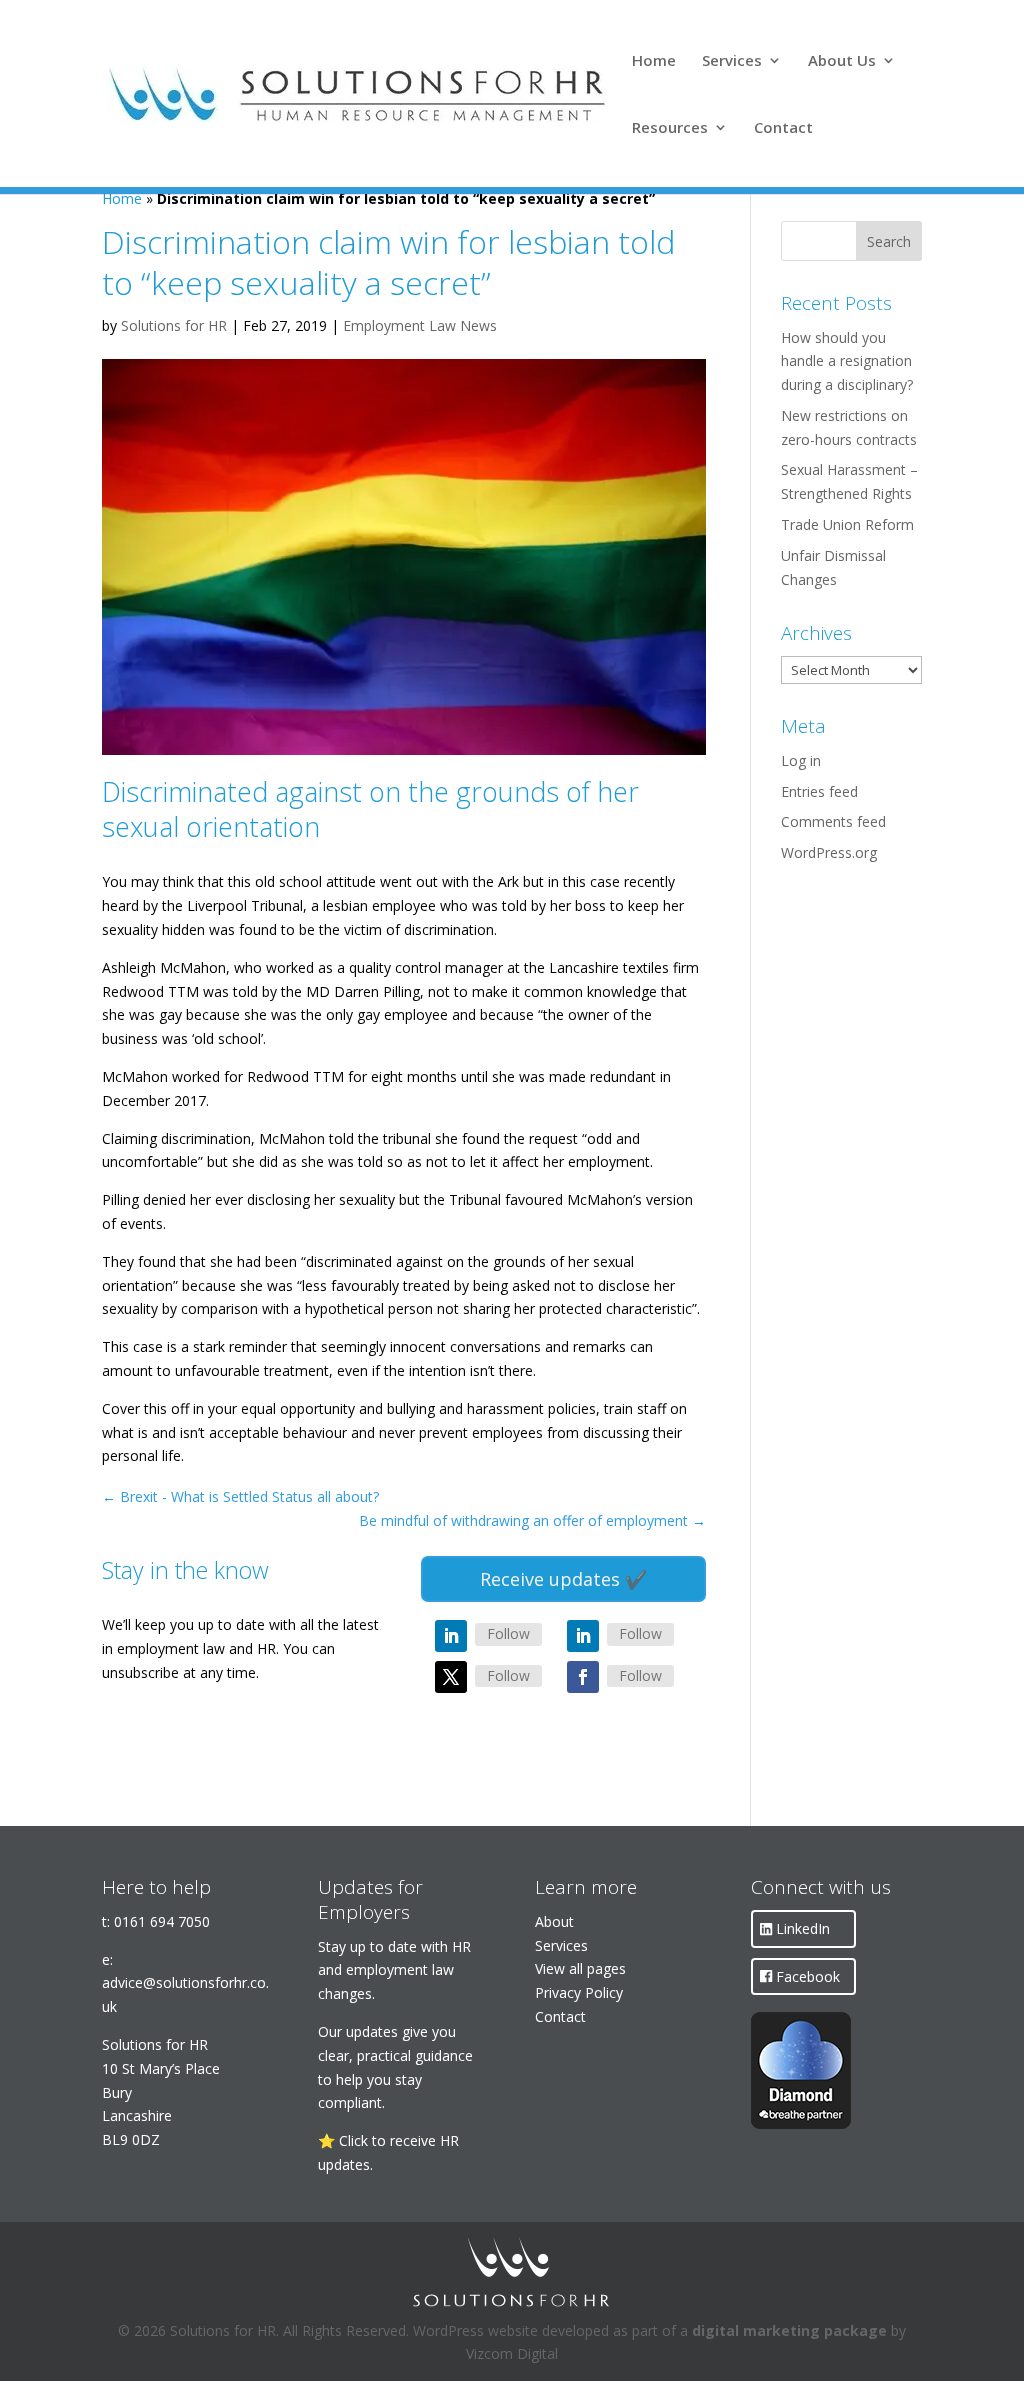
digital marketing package (789, 2330)
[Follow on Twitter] (451, 1677)
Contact (783, 128)
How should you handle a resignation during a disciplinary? (847, 361)
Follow (508, 1633)
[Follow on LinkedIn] (451, 1636)
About (554, 1921)
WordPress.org (829, 852)
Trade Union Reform (847, 524)
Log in (801, 760)
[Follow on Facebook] (583, 1677)
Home (654, 61)
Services (732, 61)
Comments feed (833, 821)
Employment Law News (420, 325)
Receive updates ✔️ (563, 1579)
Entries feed (819, 791)
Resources (670, 128)
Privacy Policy (579, 1992)
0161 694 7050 (162, 1921)
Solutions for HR (174, 325)
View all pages (580, 1968)
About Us (842, 61)
